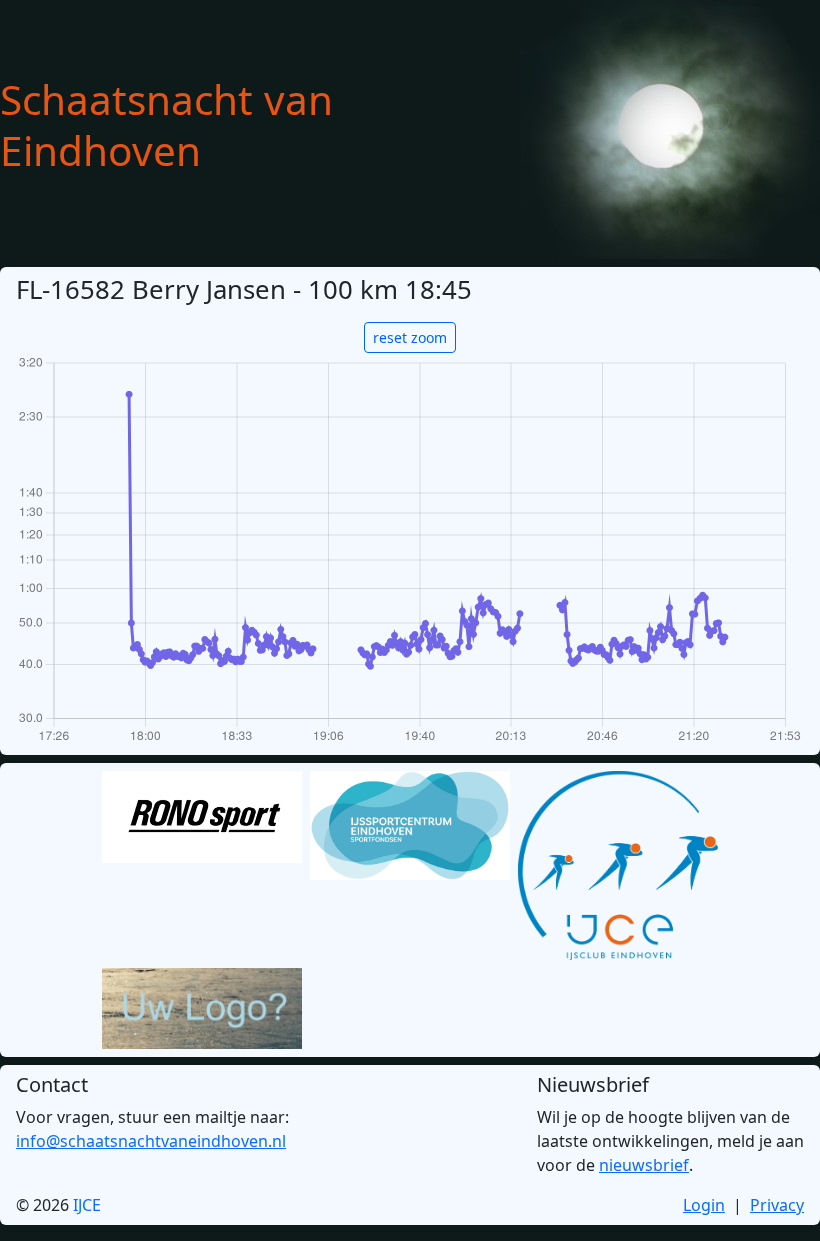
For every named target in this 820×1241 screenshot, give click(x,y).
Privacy (777, 1205)
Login (704, 1205)
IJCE (87, 1205)
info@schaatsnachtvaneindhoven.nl (151, 1141)
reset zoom (410, 337)
